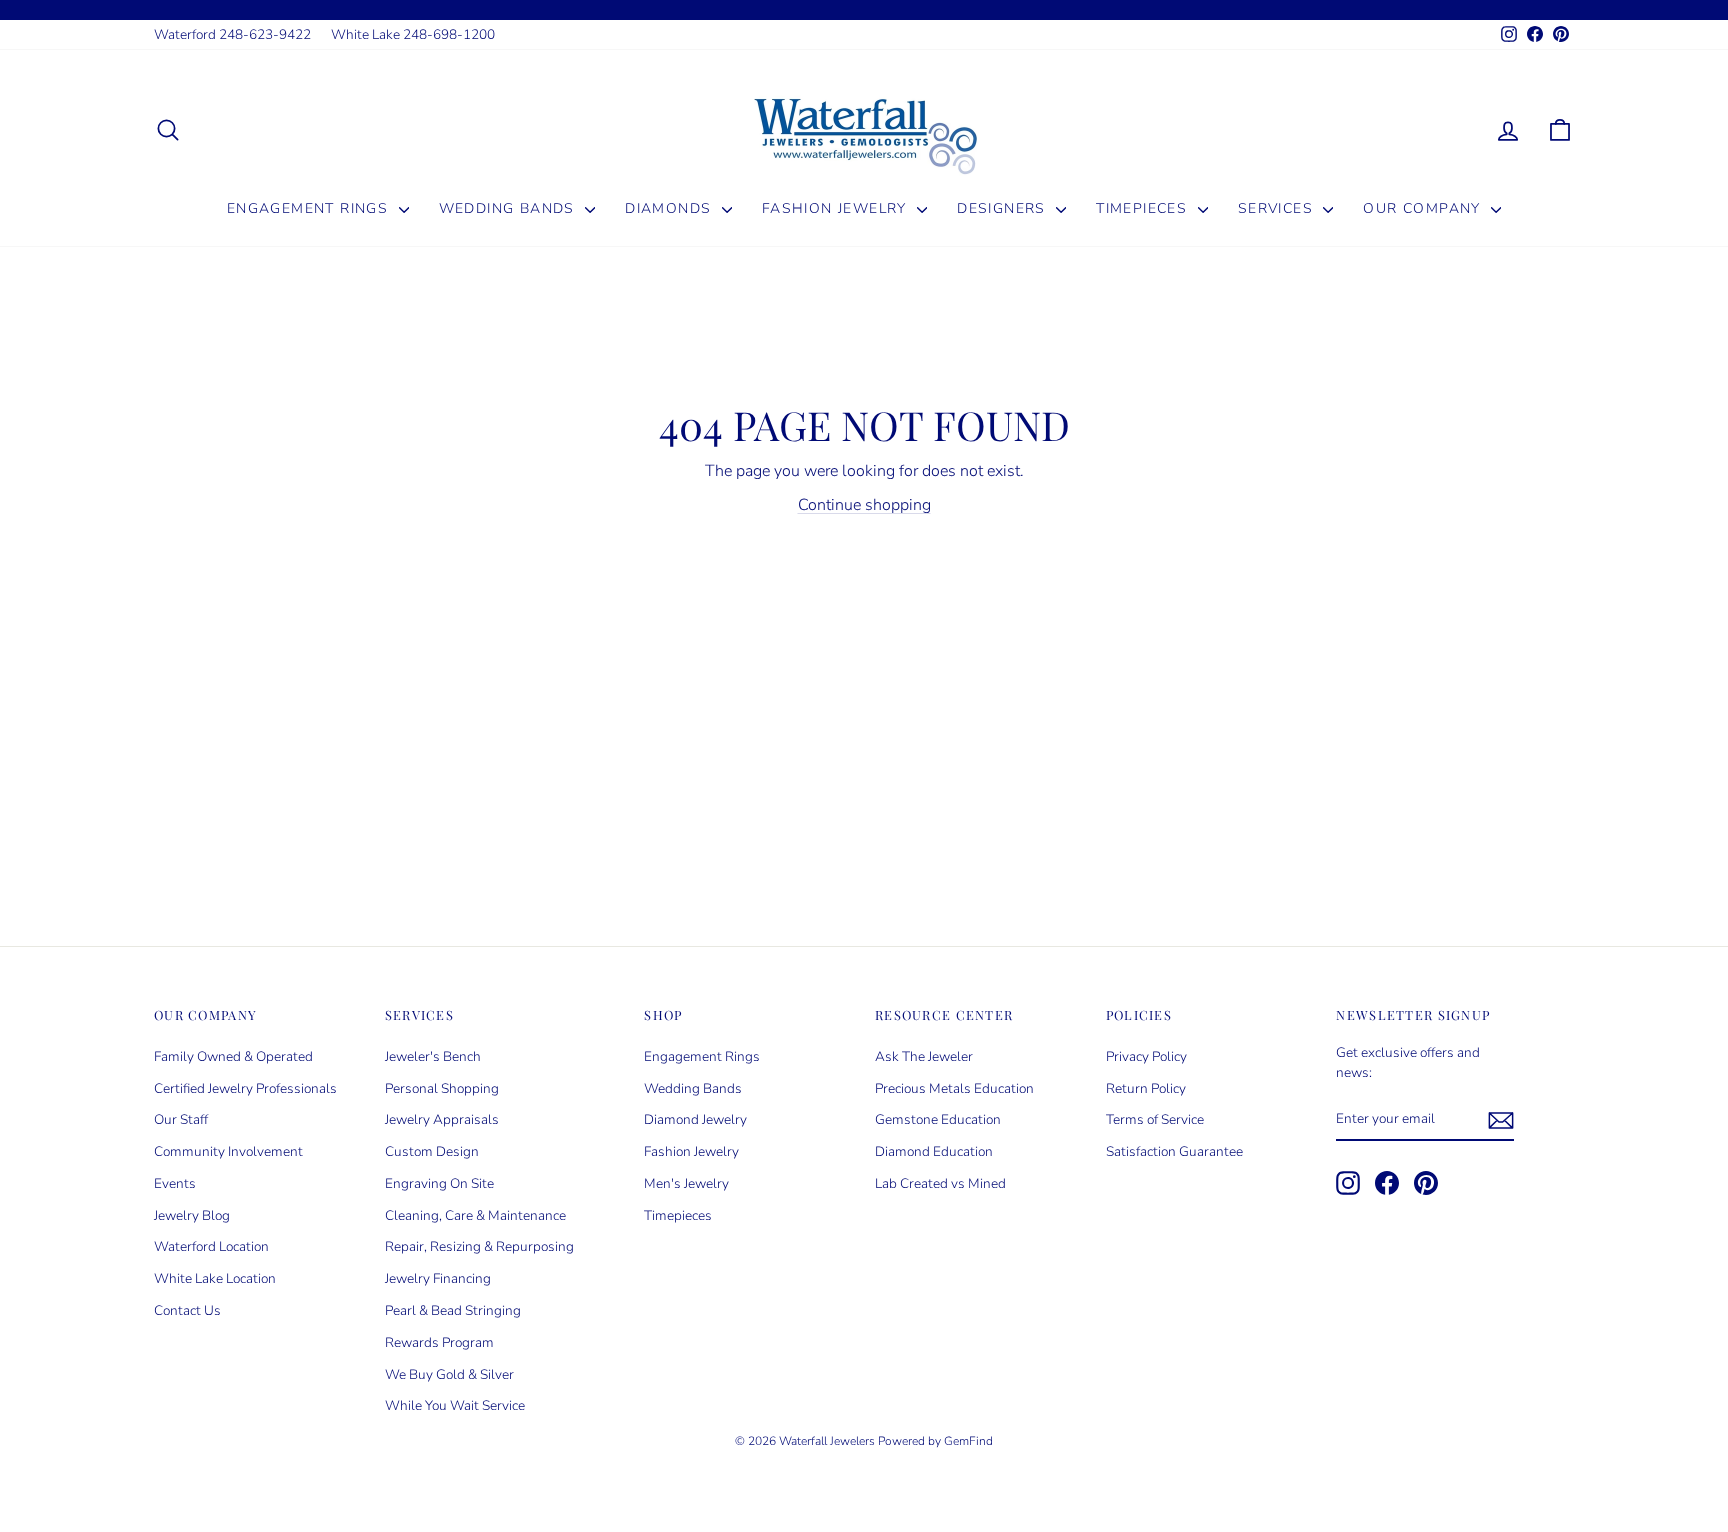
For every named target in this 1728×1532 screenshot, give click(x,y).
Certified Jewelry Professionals (245, 1088)
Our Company (1424, 208)
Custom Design (432, 1151)
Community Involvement (228, 1151)
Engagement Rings (310, 208)
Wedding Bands (510, 208)
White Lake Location (215, 1278)
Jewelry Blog (192, 1215)
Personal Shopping (442, 1088)
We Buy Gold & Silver (449, 1374)
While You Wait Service (455, 1405)
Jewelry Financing (438, 1278)
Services (1278, 208)
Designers (1004, 208)
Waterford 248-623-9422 (232, 34)
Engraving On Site (439, 1183)
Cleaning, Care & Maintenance (475, 1215)
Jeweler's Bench (433, 1056)
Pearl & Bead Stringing (453, 1310)
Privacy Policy (1146, 1056)
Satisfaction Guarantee (1174, 1151)
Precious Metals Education (954, 1088)
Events (175, 1183)
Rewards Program (439, 1342)
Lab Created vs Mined (940, 1183)
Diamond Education (934, 1151)
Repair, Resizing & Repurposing (479, 1246)
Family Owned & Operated (233, 1056)
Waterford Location (211, 1246)
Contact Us (187, 1310)
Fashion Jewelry (837, 208)
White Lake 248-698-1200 (413, 34)
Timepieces (1144, 208)
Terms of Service (1155, 1119)
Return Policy (1146, 1088)
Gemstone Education (938, 1119)
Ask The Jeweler (924, 1056)
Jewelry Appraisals (442, 1119)
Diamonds (671, 208)
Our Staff (181, 1119)
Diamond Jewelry (695, 1119)
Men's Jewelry (686, 1183)
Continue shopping (864, 505)
